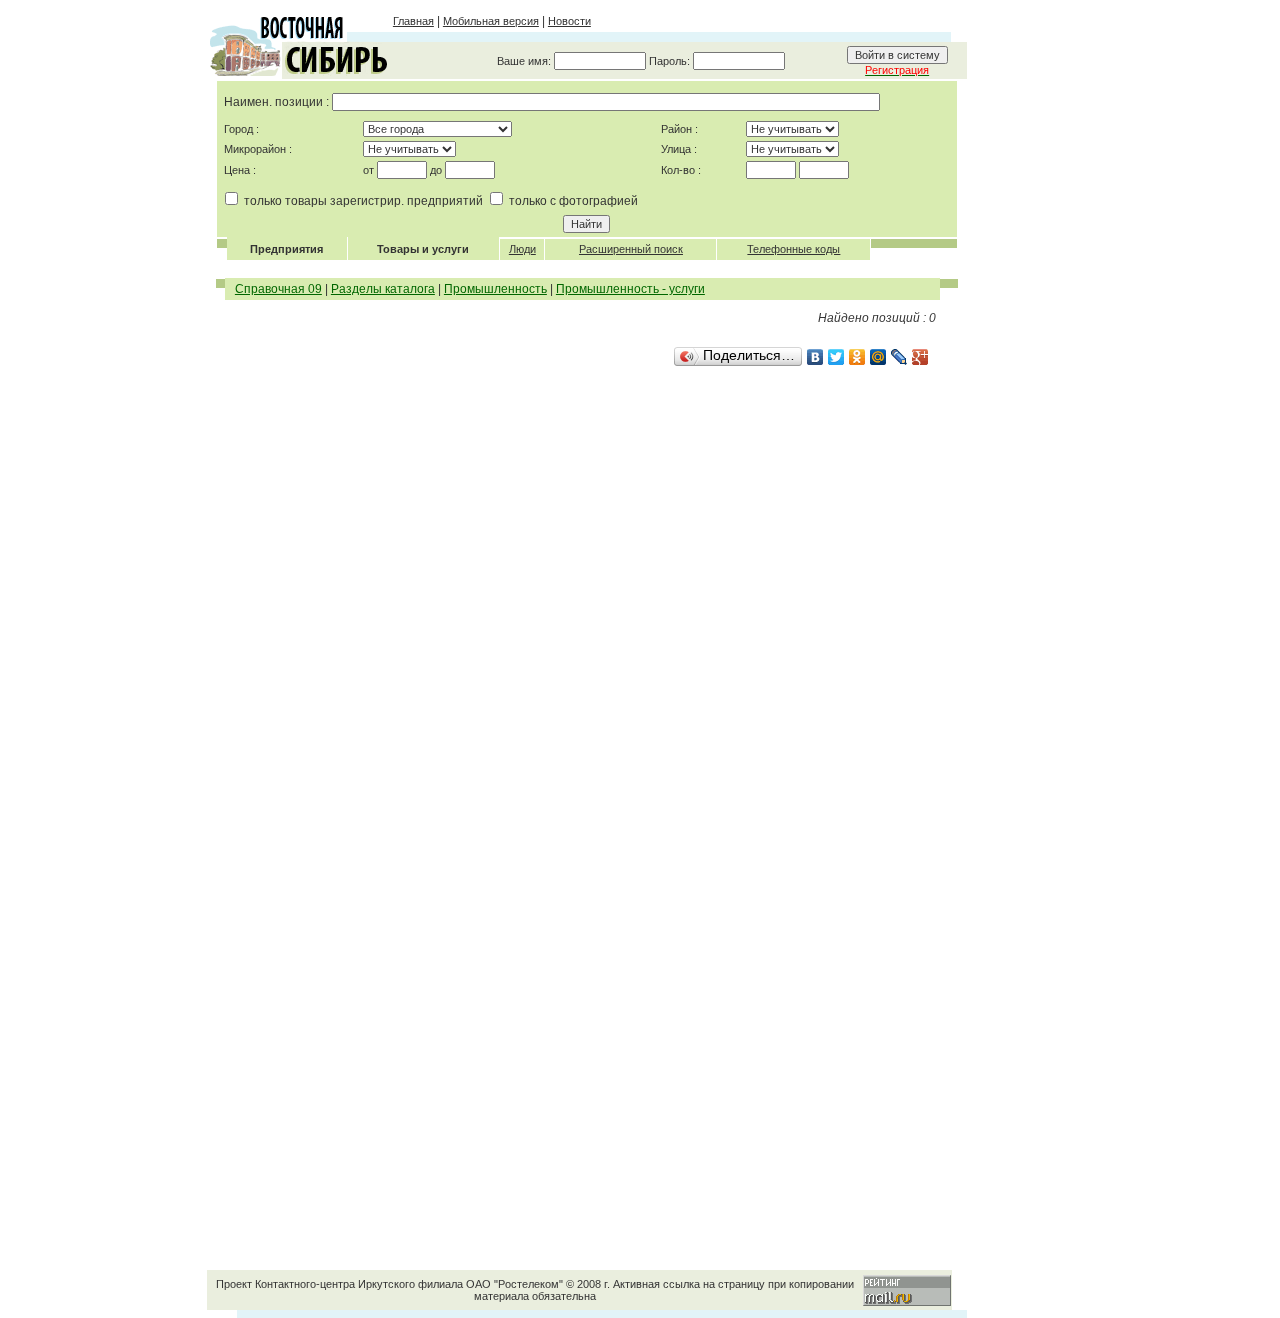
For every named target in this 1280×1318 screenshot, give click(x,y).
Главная (413, 21)
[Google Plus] (920, 357)
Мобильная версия (491, 21)
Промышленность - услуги (630, 289)
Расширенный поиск (631, 249)
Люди (522, 249)
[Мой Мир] (878, 357)
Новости (569, 21)
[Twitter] (836, 357)
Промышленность (495, 289)
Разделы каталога (383, 289)
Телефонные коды (793, 249)
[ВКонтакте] (815, 357)
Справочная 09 (278, 289)
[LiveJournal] (899, 357)
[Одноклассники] (857, 357)
